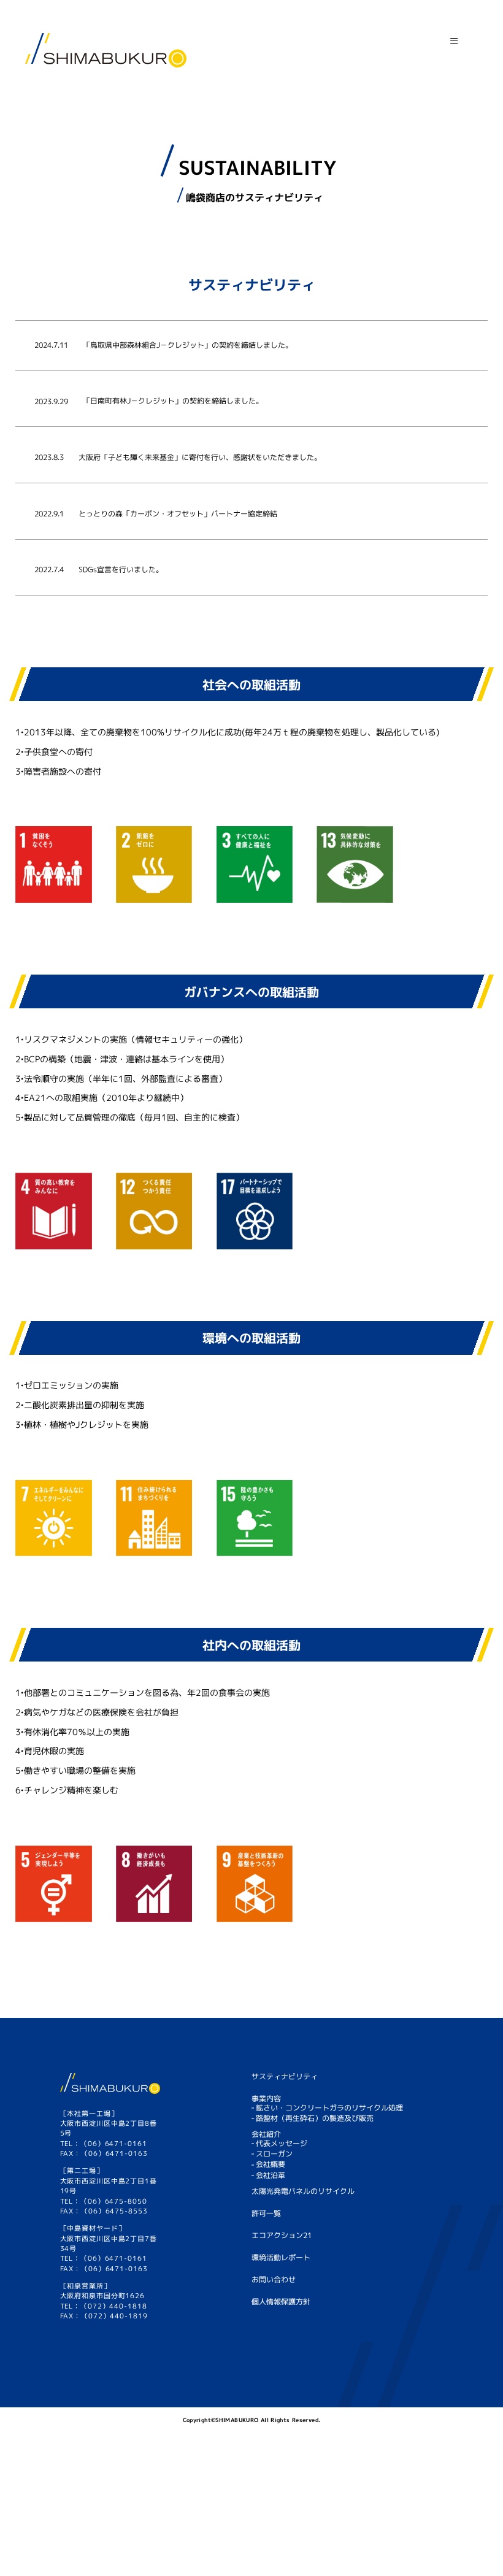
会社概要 (271, 2164)
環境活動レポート (281, 2257)
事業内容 (266, 2099)
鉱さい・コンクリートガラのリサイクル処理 (329, 2107)
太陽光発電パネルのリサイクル (303, 2191)
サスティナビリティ (285, 2076)
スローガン (274, 2154)
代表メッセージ (282, 2144)
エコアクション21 (282, 2235)
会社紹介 (266, 2135)
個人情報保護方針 (281, 2302)
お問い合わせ (274, 2279)
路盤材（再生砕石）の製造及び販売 (315, 2118)
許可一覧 (266, 2213)
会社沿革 (271, 2175)
